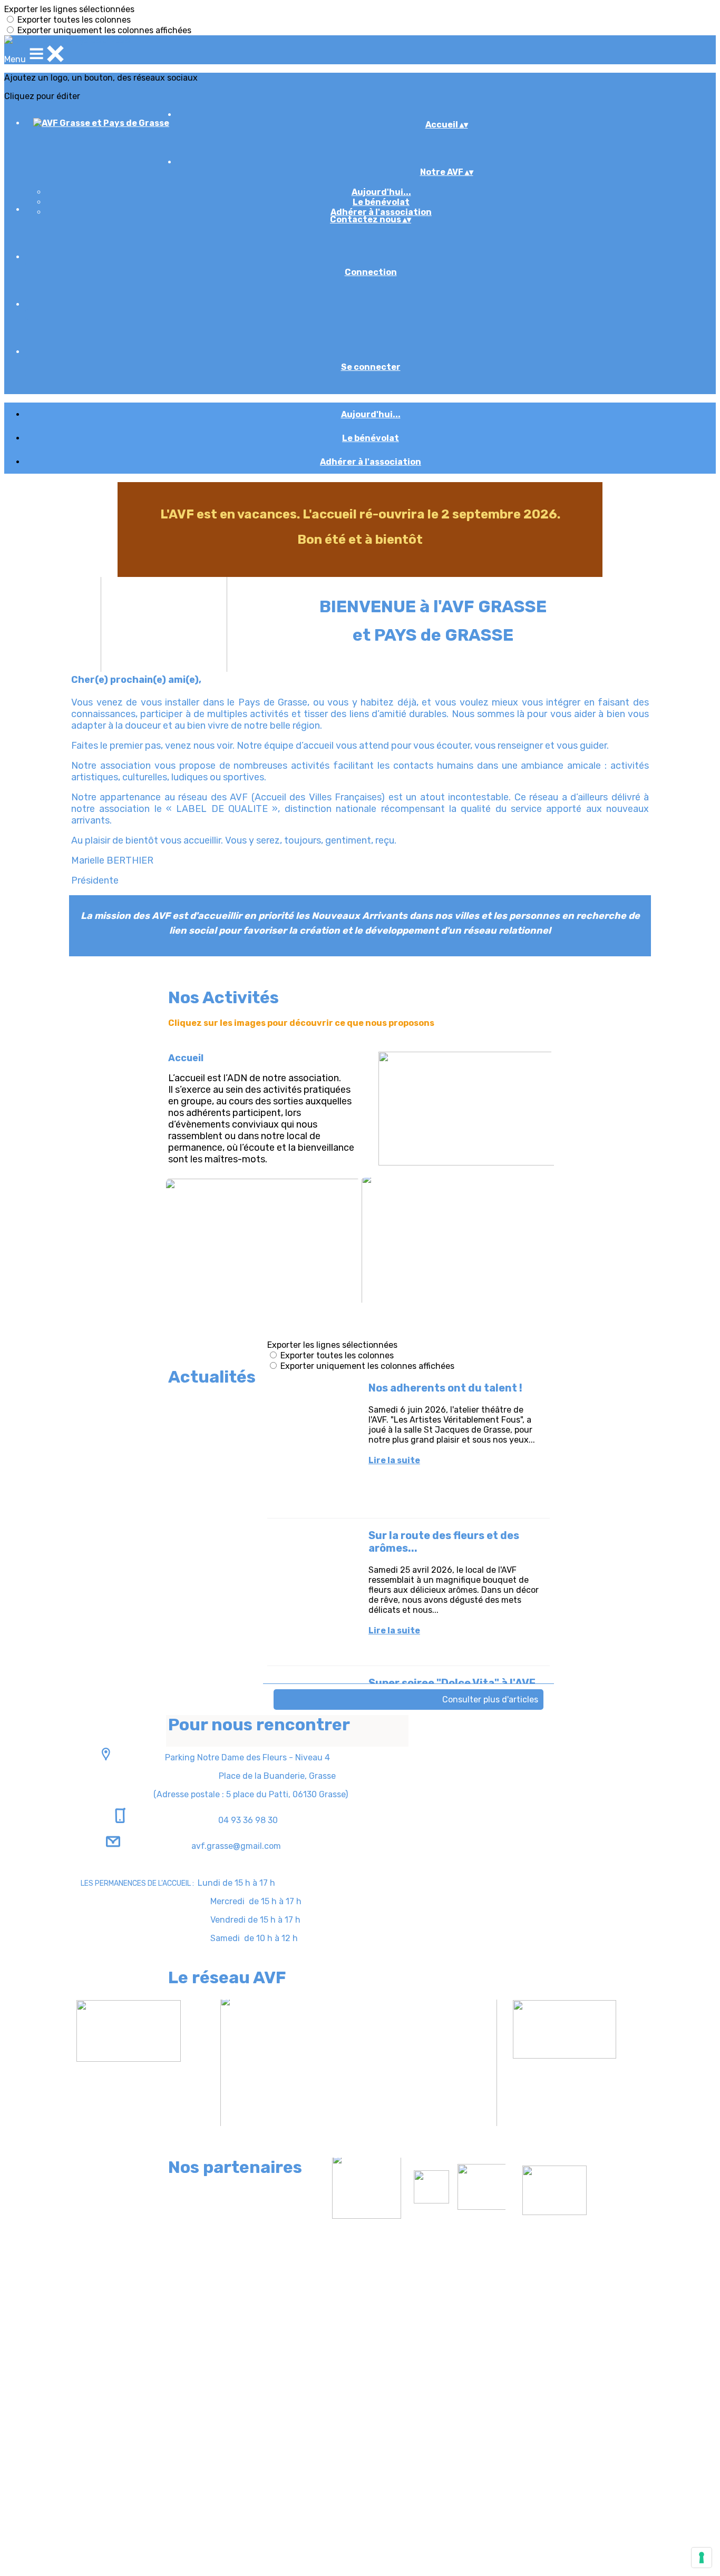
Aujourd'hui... (381, 192)
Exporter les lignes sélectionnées (69, 9)
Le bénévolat (381, 202)
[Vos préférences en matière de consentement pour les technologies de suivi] (702, 2558)
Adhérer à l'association (381, 212)
